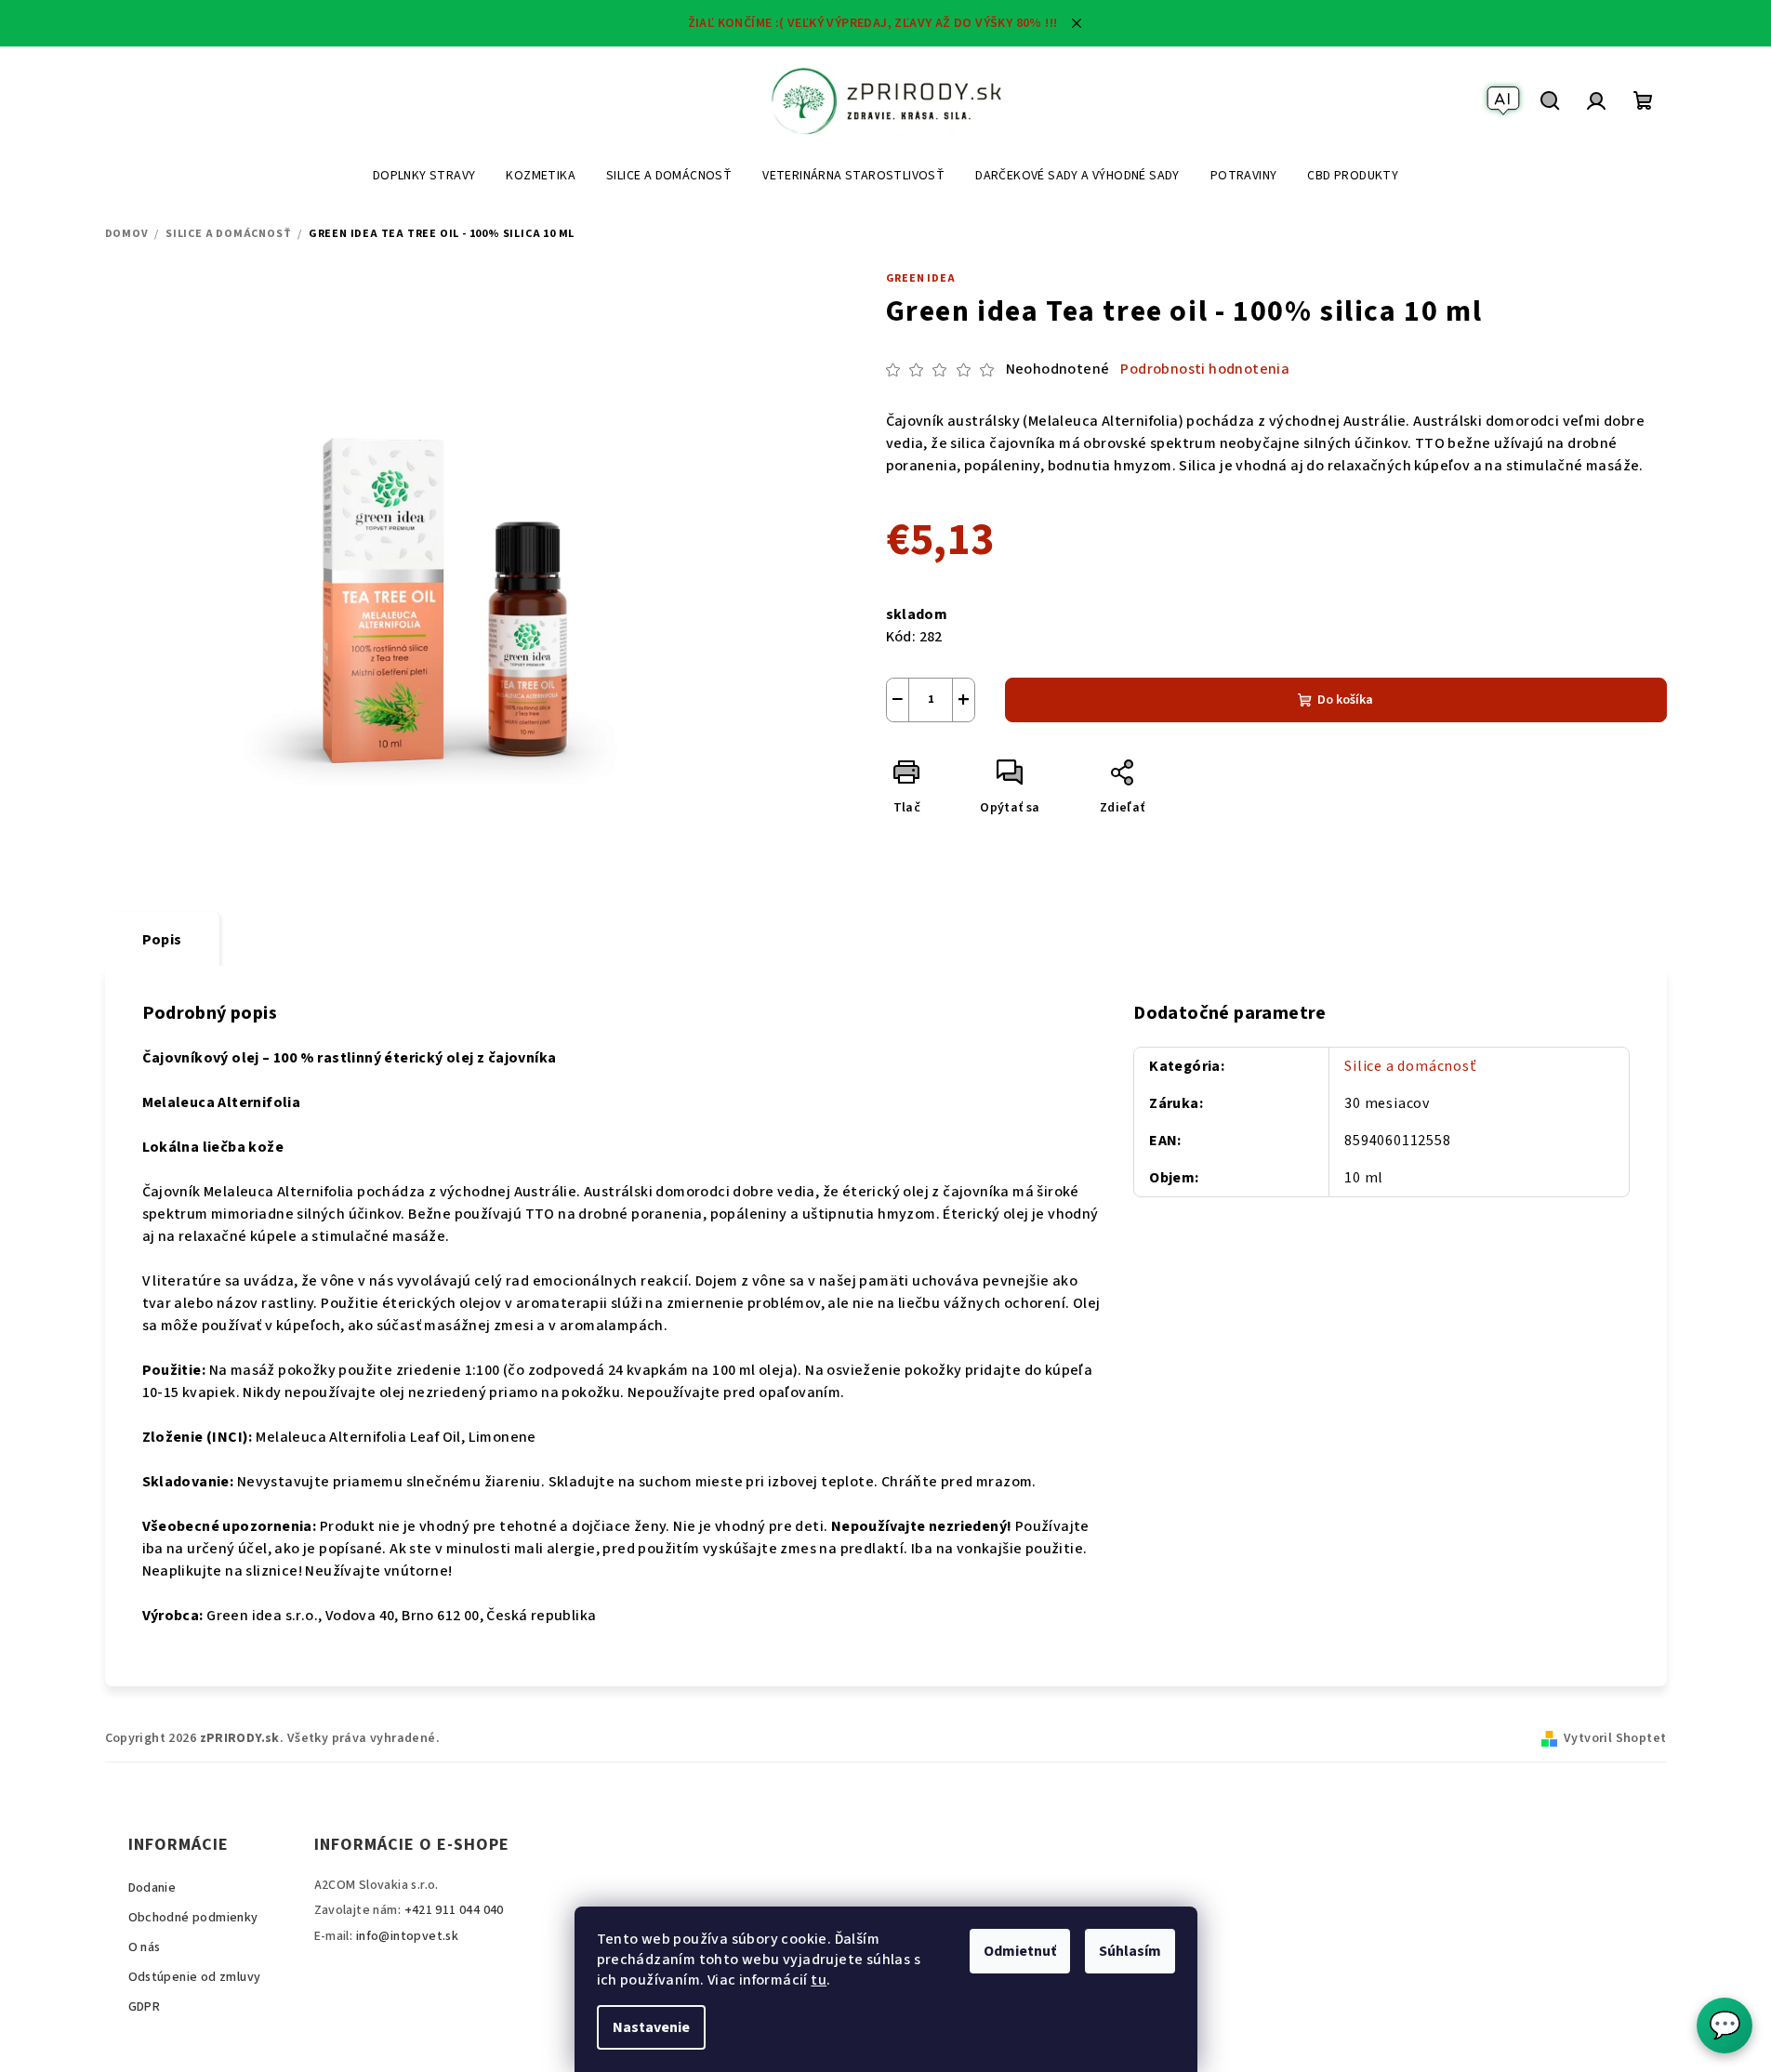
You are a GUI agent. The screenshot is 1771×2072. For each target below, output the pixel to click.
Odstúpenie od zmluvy (195, 1977)
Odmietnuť (1020, 1951)
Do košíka (1345, 700)
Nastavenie (651, 2027)
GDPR (145, 2007)
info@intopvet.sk (407, 1936)
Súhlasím (1130, 1951)
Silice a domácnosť (1410, 1066)
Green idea (921, 278)
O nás (145, 1947)
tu (819, 1980)
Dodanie (152, 1888)
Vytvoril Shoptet (1615, 1738)
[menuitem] (424, 176)
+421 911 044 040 (454, 1910)
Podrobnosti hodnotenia (1205, 369)
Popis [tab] (162, 940)
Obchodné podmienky (193, 1918)
